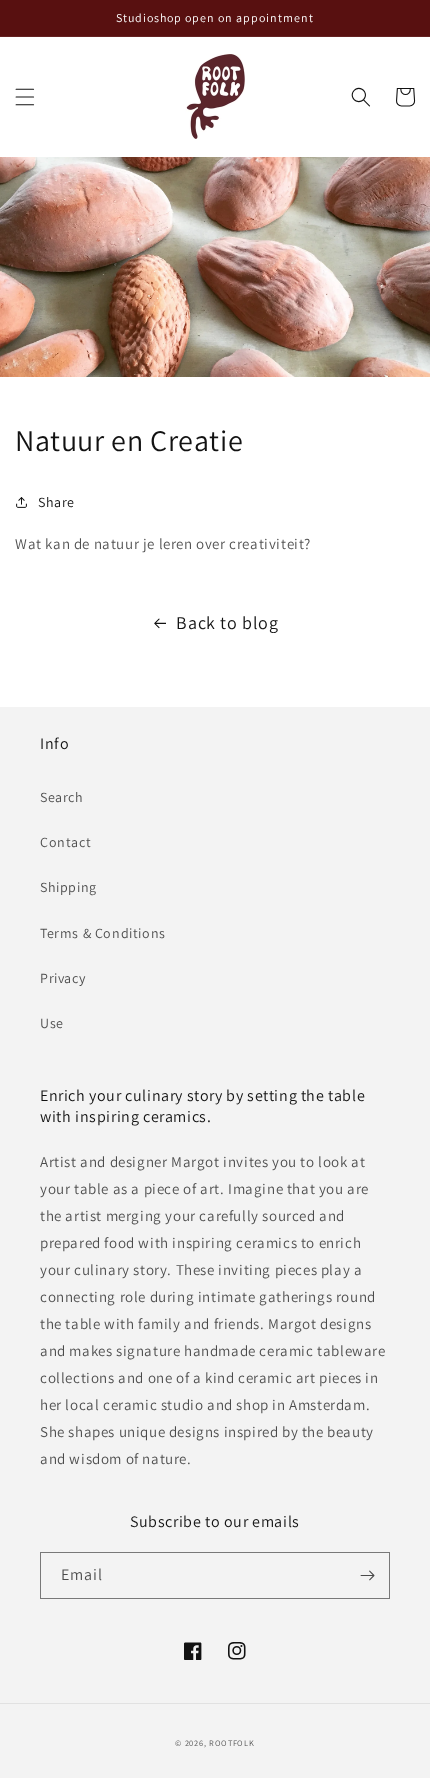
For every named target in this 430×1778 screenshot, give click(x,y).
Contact (65, 842)
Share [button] (56, 502)
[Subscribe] (367, 1575)
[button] (25, 97)
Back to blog (227, 622)
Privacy (62, 978)
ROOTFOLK (232, 1742)
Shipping (68, 887)
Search (62, 797)
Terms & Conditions (103, 933)
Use (52, 1023)
